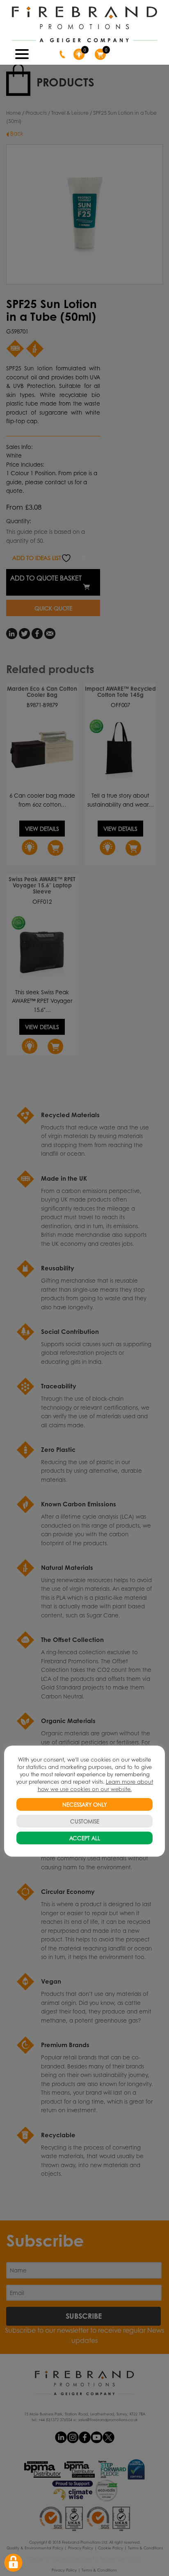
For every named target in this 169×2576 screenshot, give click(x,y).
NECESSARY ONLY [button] (84, 1804)
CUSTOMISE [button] (85, 1821)
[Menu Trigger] (22, 53)
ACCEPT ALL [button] (85, 1838)
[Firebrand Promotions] (84, 25)
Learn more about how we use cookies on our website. (96, 1785)
